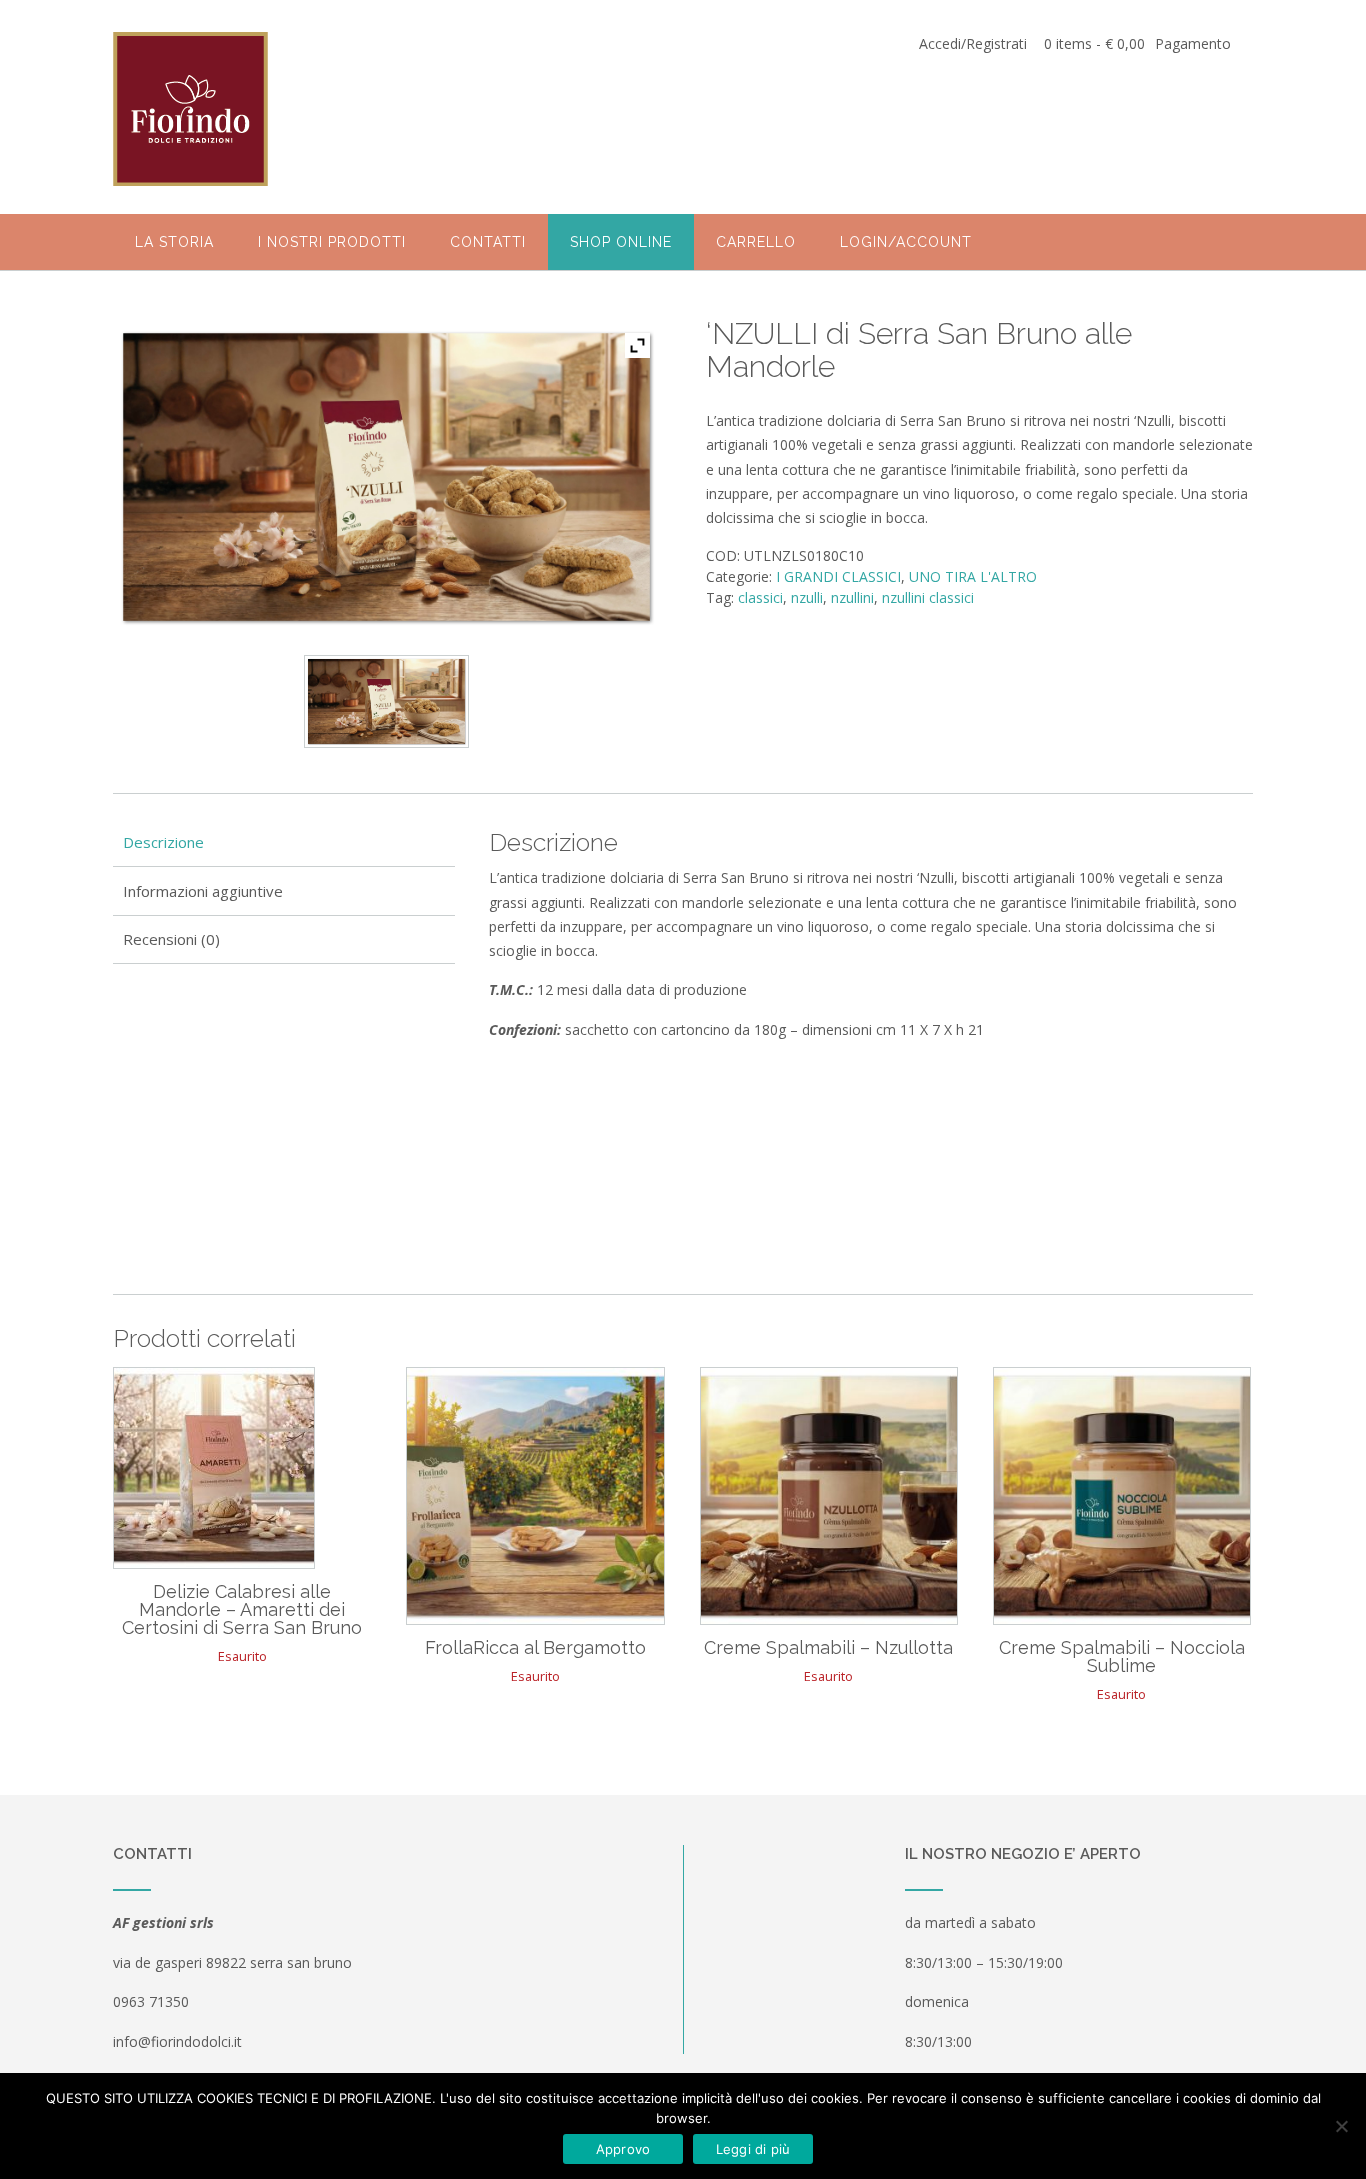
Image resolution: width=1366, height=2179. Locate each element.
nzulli (807, 597)
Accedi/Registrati (973, 43)
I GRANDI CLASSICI (838, 576)
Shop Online (621, 242)
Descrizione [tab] (163, 842)
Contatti (488, 242)
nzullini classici (928, 597)
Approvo (623, 2149)
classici (760, 597)
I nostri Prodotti (332, 242)
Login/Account (906, 242)
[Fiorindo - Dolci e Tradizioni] (190, 108)
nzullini (852, 597)
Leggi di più (753, 2149)
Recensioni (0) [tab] (171, 939)
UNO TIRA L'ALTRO (973, 576)
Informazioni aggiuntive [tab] (203, 891)
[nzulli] (386, 701)
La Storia (174, 242)
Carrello (756, 242)
